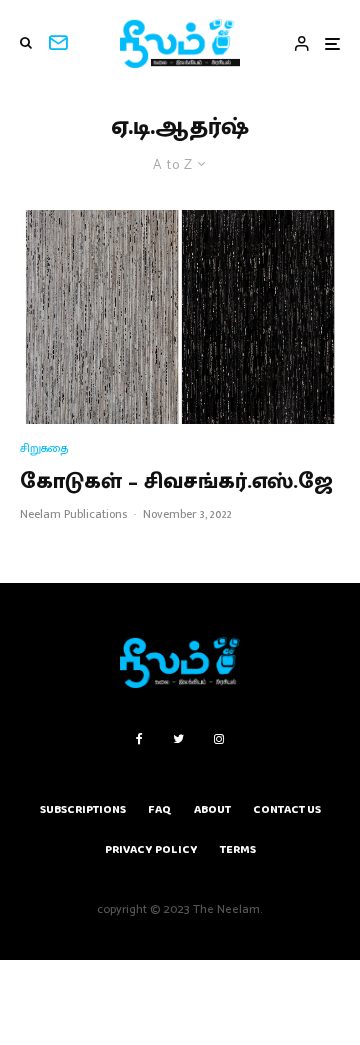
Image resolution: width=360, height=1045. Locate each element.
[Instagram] (219, 739)
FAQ (160, 809)
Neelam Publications (73, 514)
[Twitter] (178, 739)
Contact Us (287, 809)
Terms (238, 849)
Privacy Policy (151, 849)
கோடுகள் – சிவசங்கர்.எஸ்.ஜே (176, 482)
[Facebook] (139, 739)
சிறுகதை (44, 448)
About (212, 809)
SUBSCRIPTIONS (83, 809)
